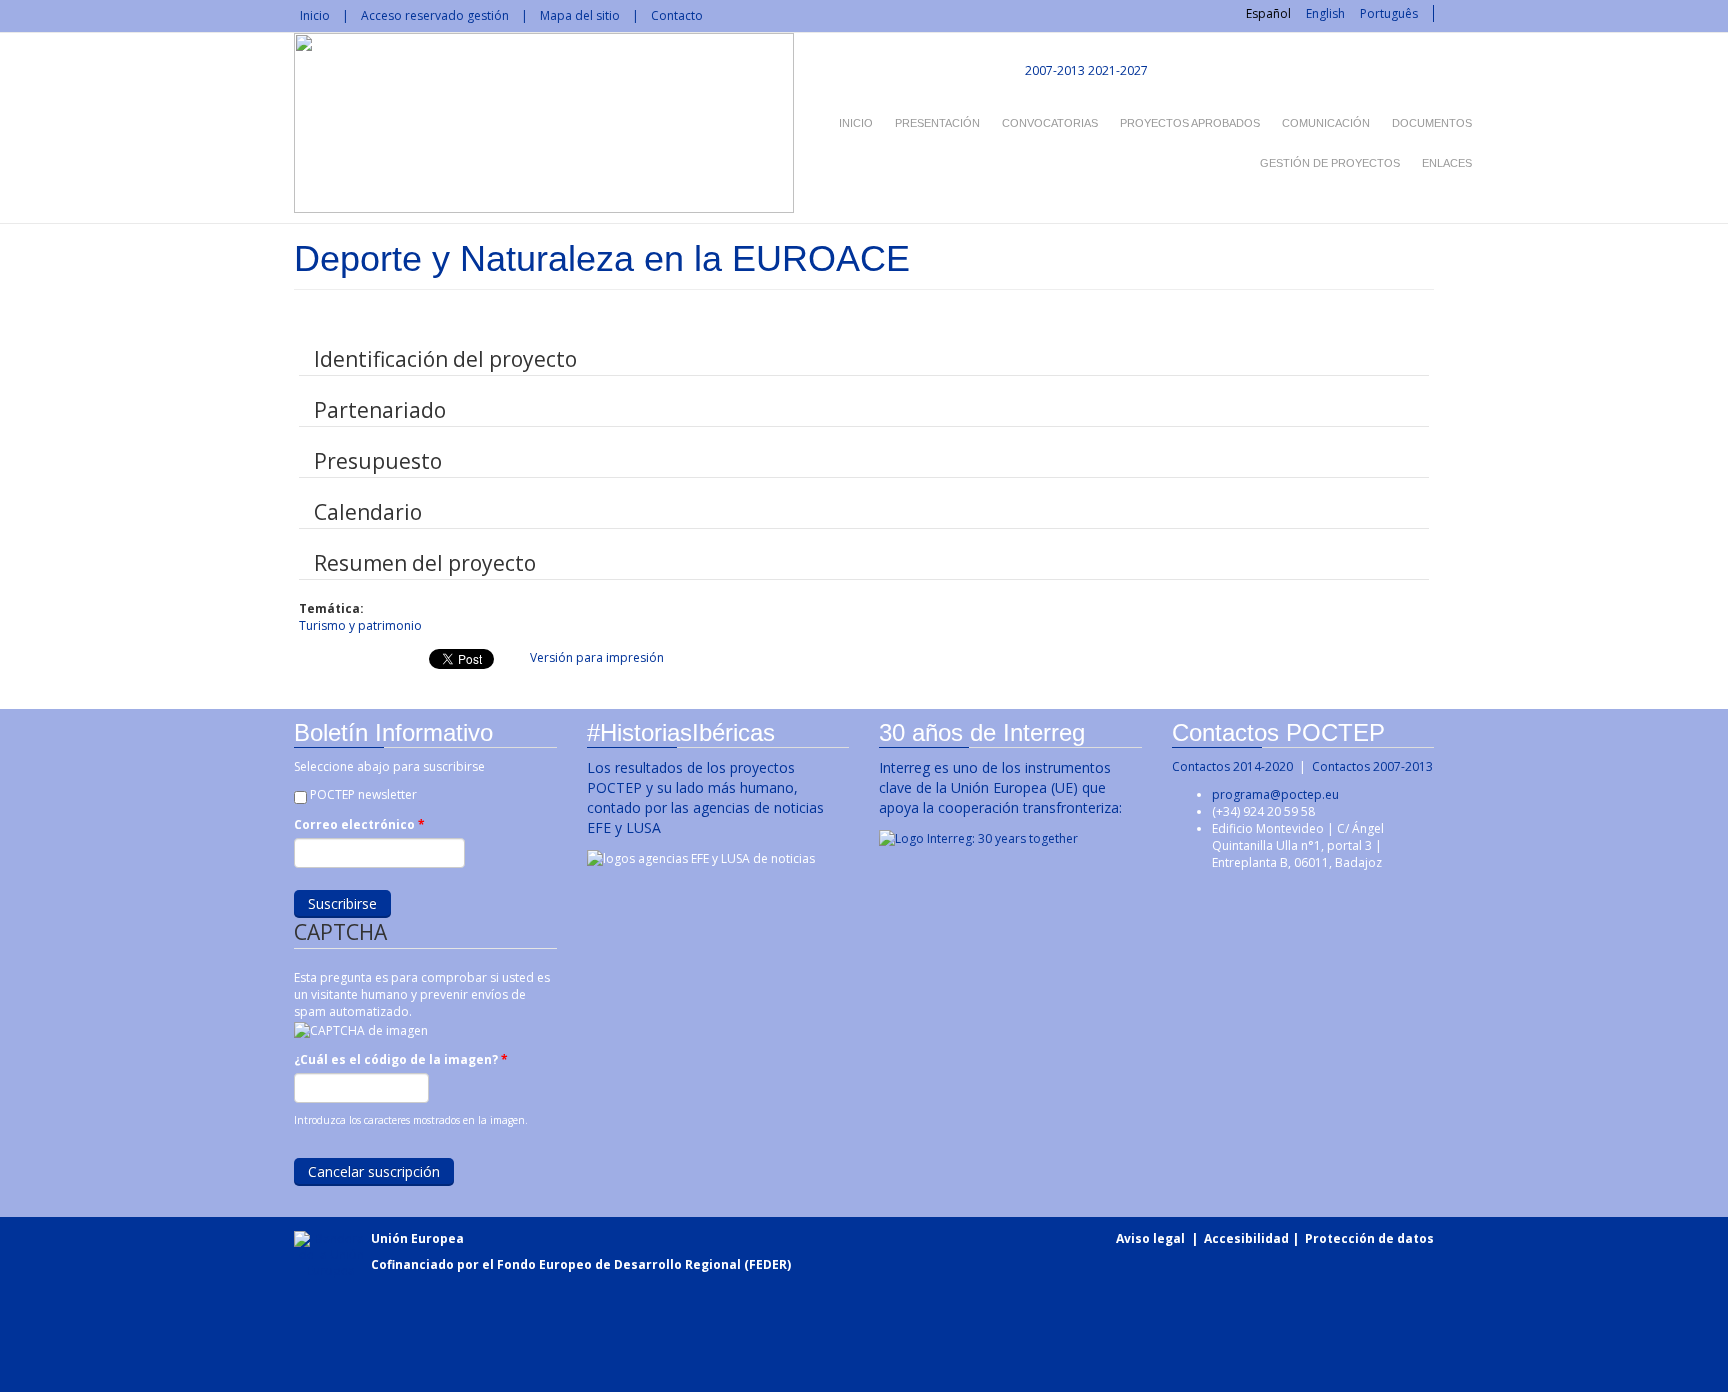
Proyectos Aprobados (1190, 123)
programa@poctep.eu (1275, 794)
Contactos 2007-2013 (1372, 766)
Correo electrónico (359, 824)
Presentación (937, 123)
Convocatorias (1050, 123)
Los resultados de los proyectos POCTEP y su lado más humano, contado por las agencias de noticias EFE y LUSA (705, 797)
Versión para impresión (597, 657)
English (1325, 13)
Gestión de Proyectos (1330, 163)
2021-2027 (1118, 70)
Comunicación (1326, 123)
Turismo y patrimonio (360, 625)
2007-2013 (1053, 70)
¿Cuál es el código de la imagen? (401, 1059)
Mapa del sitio (580, 15)
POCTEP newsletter (363, 794)
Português (1389, 13)
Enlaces (1447, 163)
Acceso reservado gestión (435, 15)
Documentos (1432, 123)
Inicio (315, 15)
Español (1268, 13)
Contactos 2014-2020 (1232, 766)
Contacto (677, 15)
